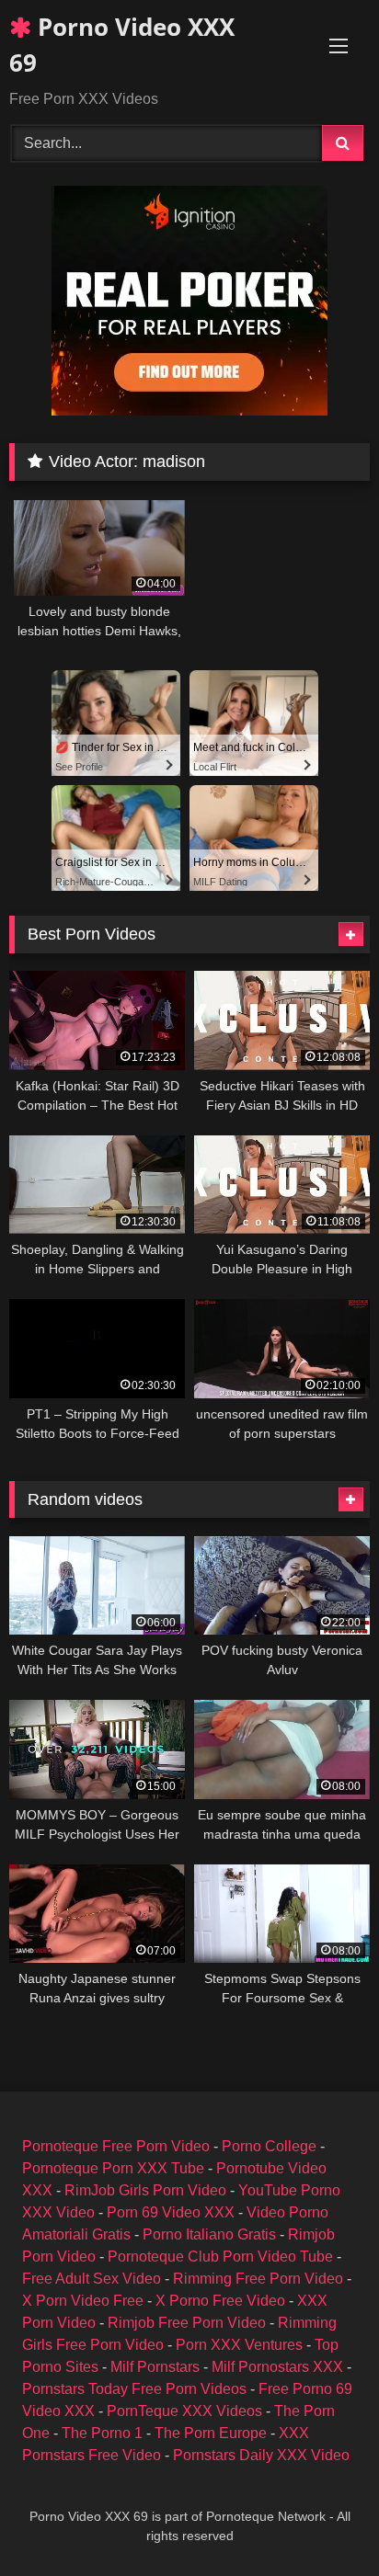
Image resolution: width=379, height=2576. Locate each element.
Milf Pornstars (155, 2367)
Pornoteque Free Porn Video (116, 2146)
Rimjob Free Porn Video (187, 2323)
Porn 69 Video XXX (171, 2212)
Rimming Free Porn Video (258, 2279)
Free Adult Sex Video (92, 2279)
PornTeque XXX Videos (184, 2411)
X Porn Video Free (83, 2301)
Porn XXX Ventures (239, 2345)
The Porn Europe (211, 2433)
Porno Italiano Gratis (209, 2234)
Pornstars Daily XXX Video (261, 2455)
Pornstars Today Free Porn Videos (134, 2389)
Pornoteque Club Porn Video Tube (220, 2257)
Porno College (269, 2146)
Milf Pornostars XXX (277, 2367)
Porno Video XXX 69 (122, 45)
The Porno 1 (102, 2433)
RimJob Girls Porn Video (145, 2190)
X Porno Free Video (220, 2301)
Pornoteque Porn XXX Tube (113, 2168)
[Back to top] (322, 2521)
